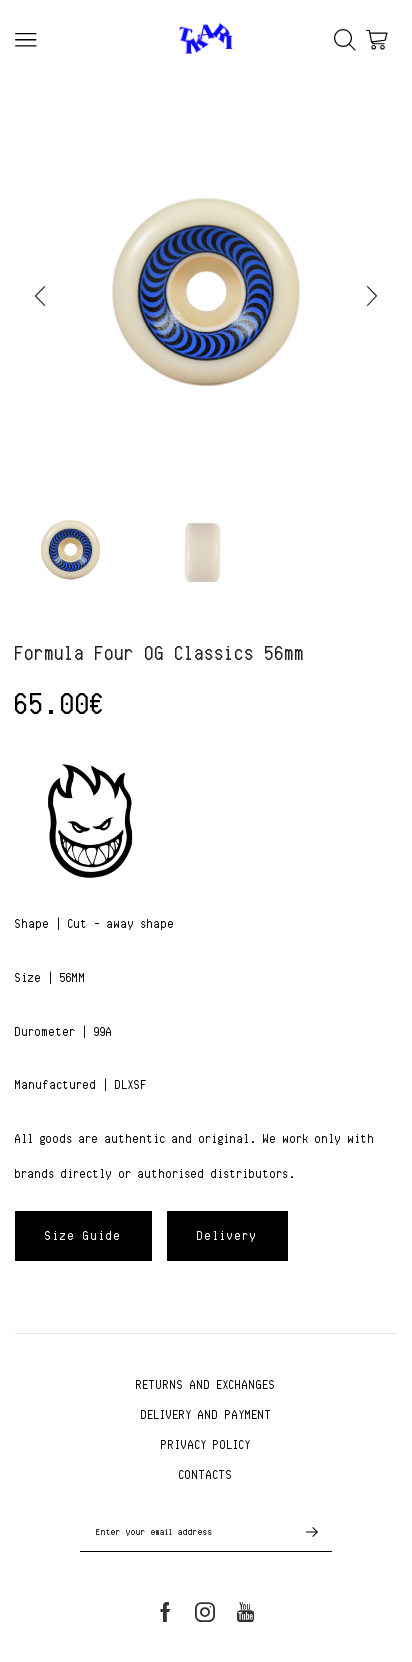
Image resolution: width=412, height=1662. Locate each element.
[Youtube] (245, 1612)
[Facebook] (165, 1612)
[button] (40, 296)
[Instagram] (205, 1612)
